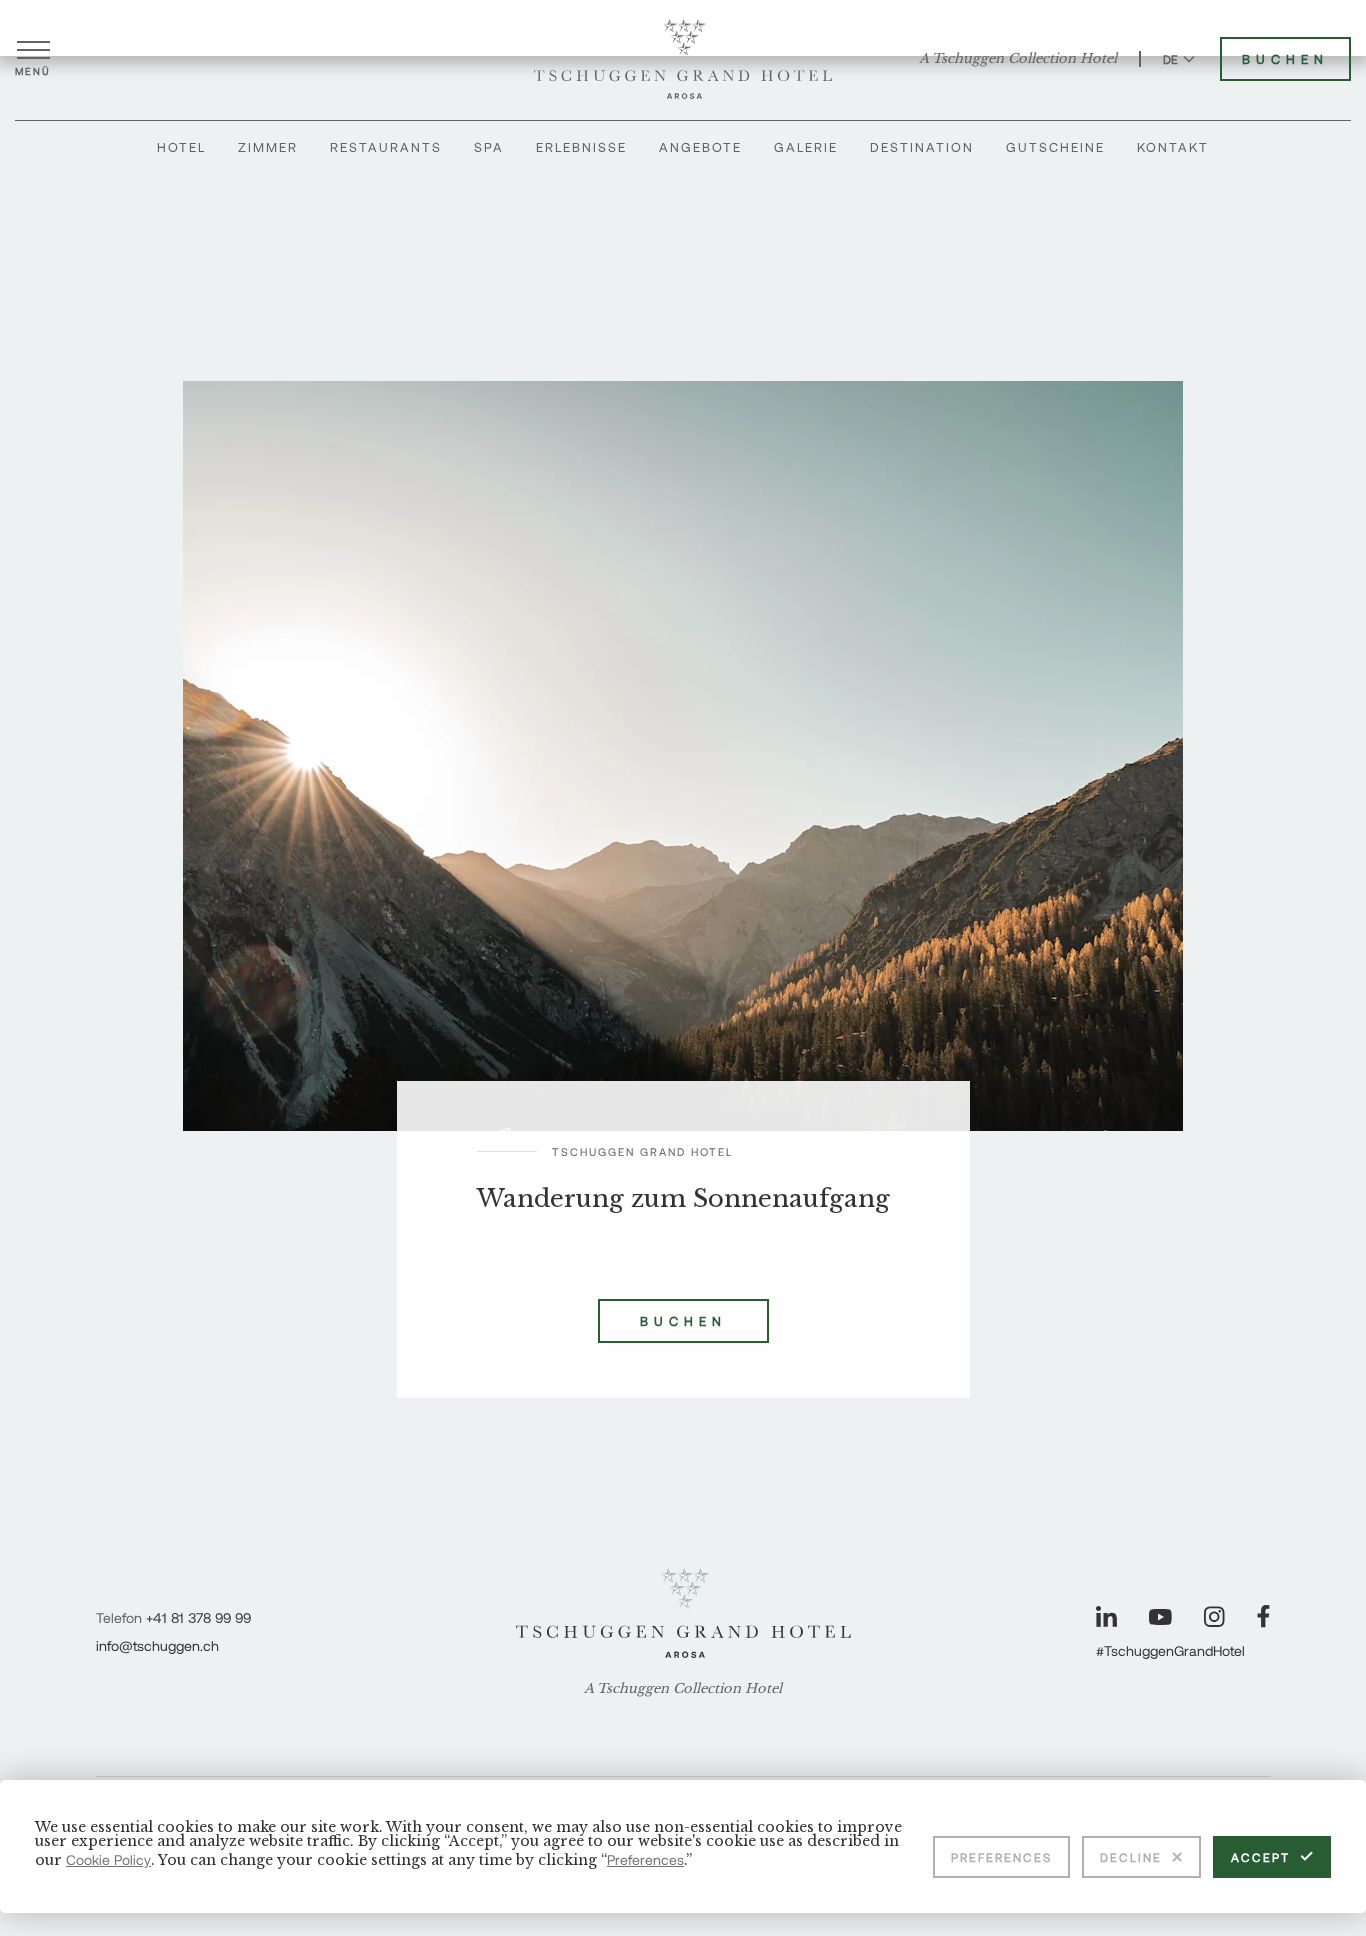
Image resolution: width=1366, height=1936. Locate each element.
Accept (1260, 1857)
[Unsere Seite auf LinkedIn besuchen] (1106, 1616)
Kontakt (1173, 147)
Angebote (700, 147)
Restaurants (386, 147)
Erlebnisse (581, 147)
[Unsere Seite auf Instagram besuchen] (1214, 1616)
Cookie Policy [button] (108, 1859)
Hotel (181, 147)
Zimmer (268, 147)
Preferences (1001, 1857)
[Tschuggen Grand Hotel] (683, 59)
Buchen (1285, 59)
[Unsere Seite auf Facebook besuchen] (1263, 1616)
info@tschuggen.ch (157, 1645)
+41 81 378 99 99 (198, 1617)
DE (1170, 59)
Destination (922, 147)
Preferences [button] (645, 1859)
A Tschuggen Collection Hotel (1018, 59)
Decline (1131, 1857)
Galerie (806, 147)
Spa (489, 147)
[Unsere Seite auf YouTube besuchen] (1160, 1617)
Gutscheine (1055, 147)
